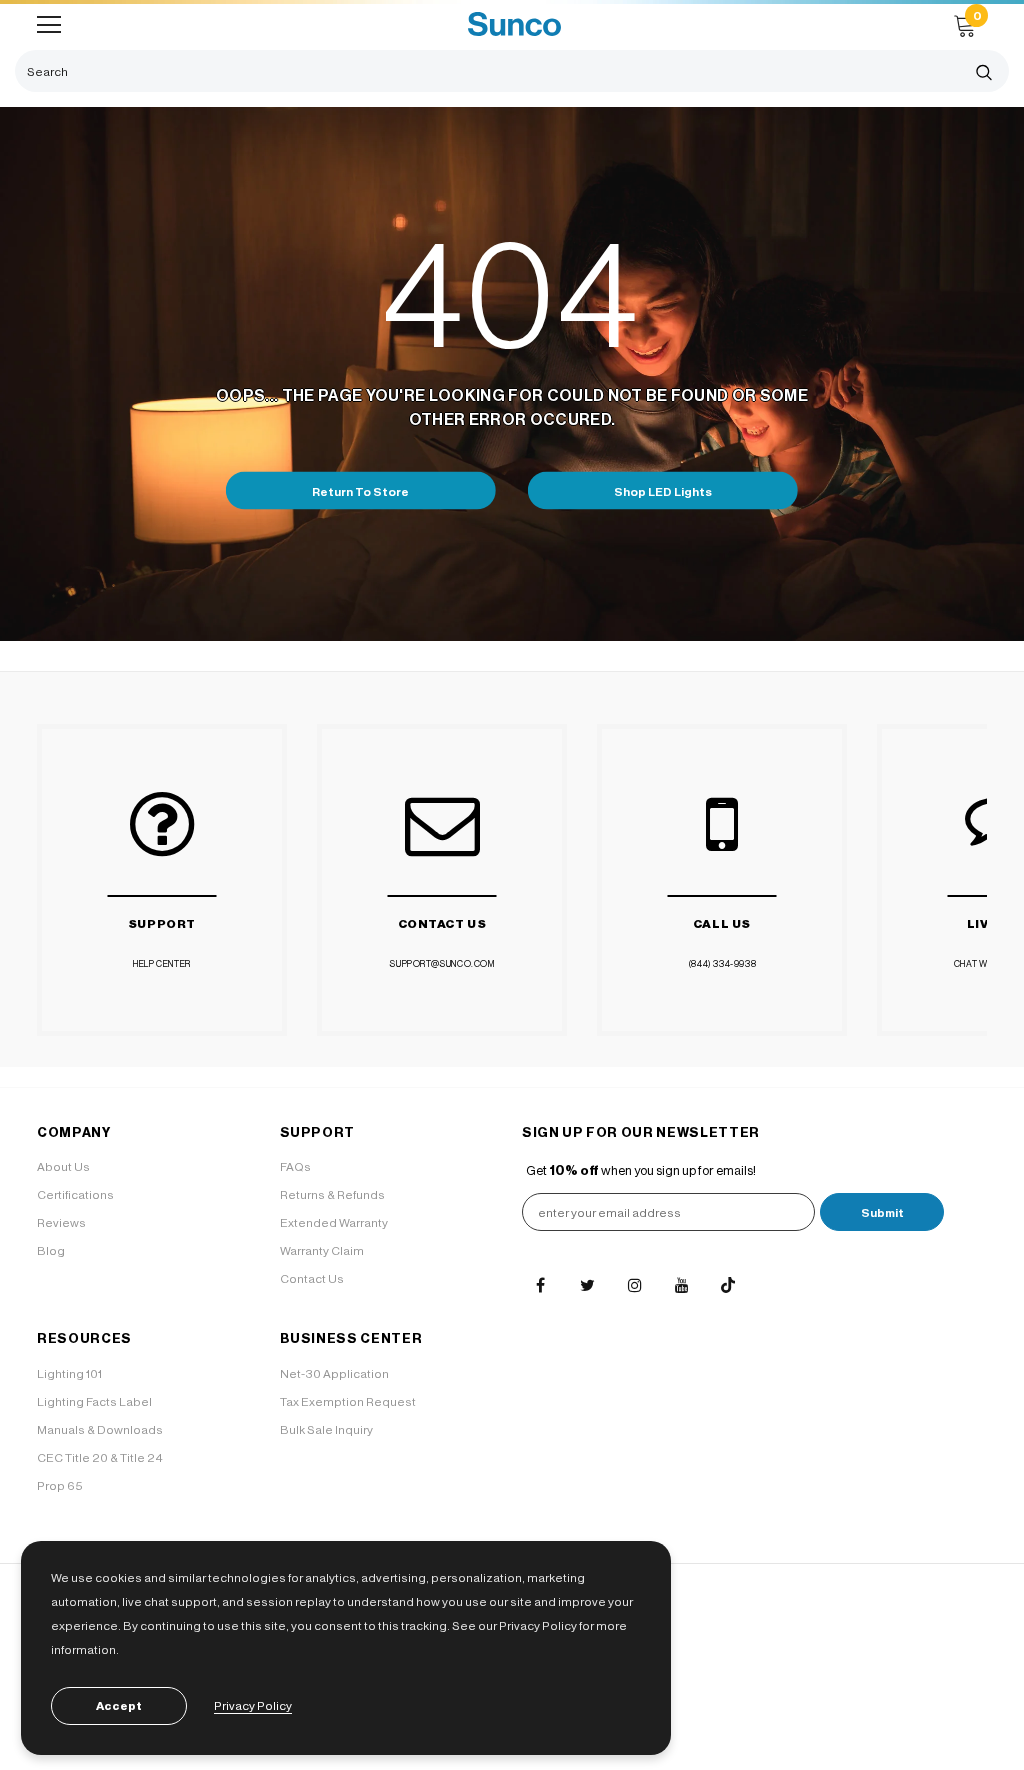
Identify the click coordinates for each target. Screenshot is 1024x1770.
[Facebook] (540, 1285)
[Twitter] (587, 1285)
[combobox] (487, 71)
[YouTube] (681, 1285)
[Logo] (514, 24)
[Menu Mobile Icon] (49, 25)
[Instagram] (634, 1285)
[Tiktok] (728, 1285)
